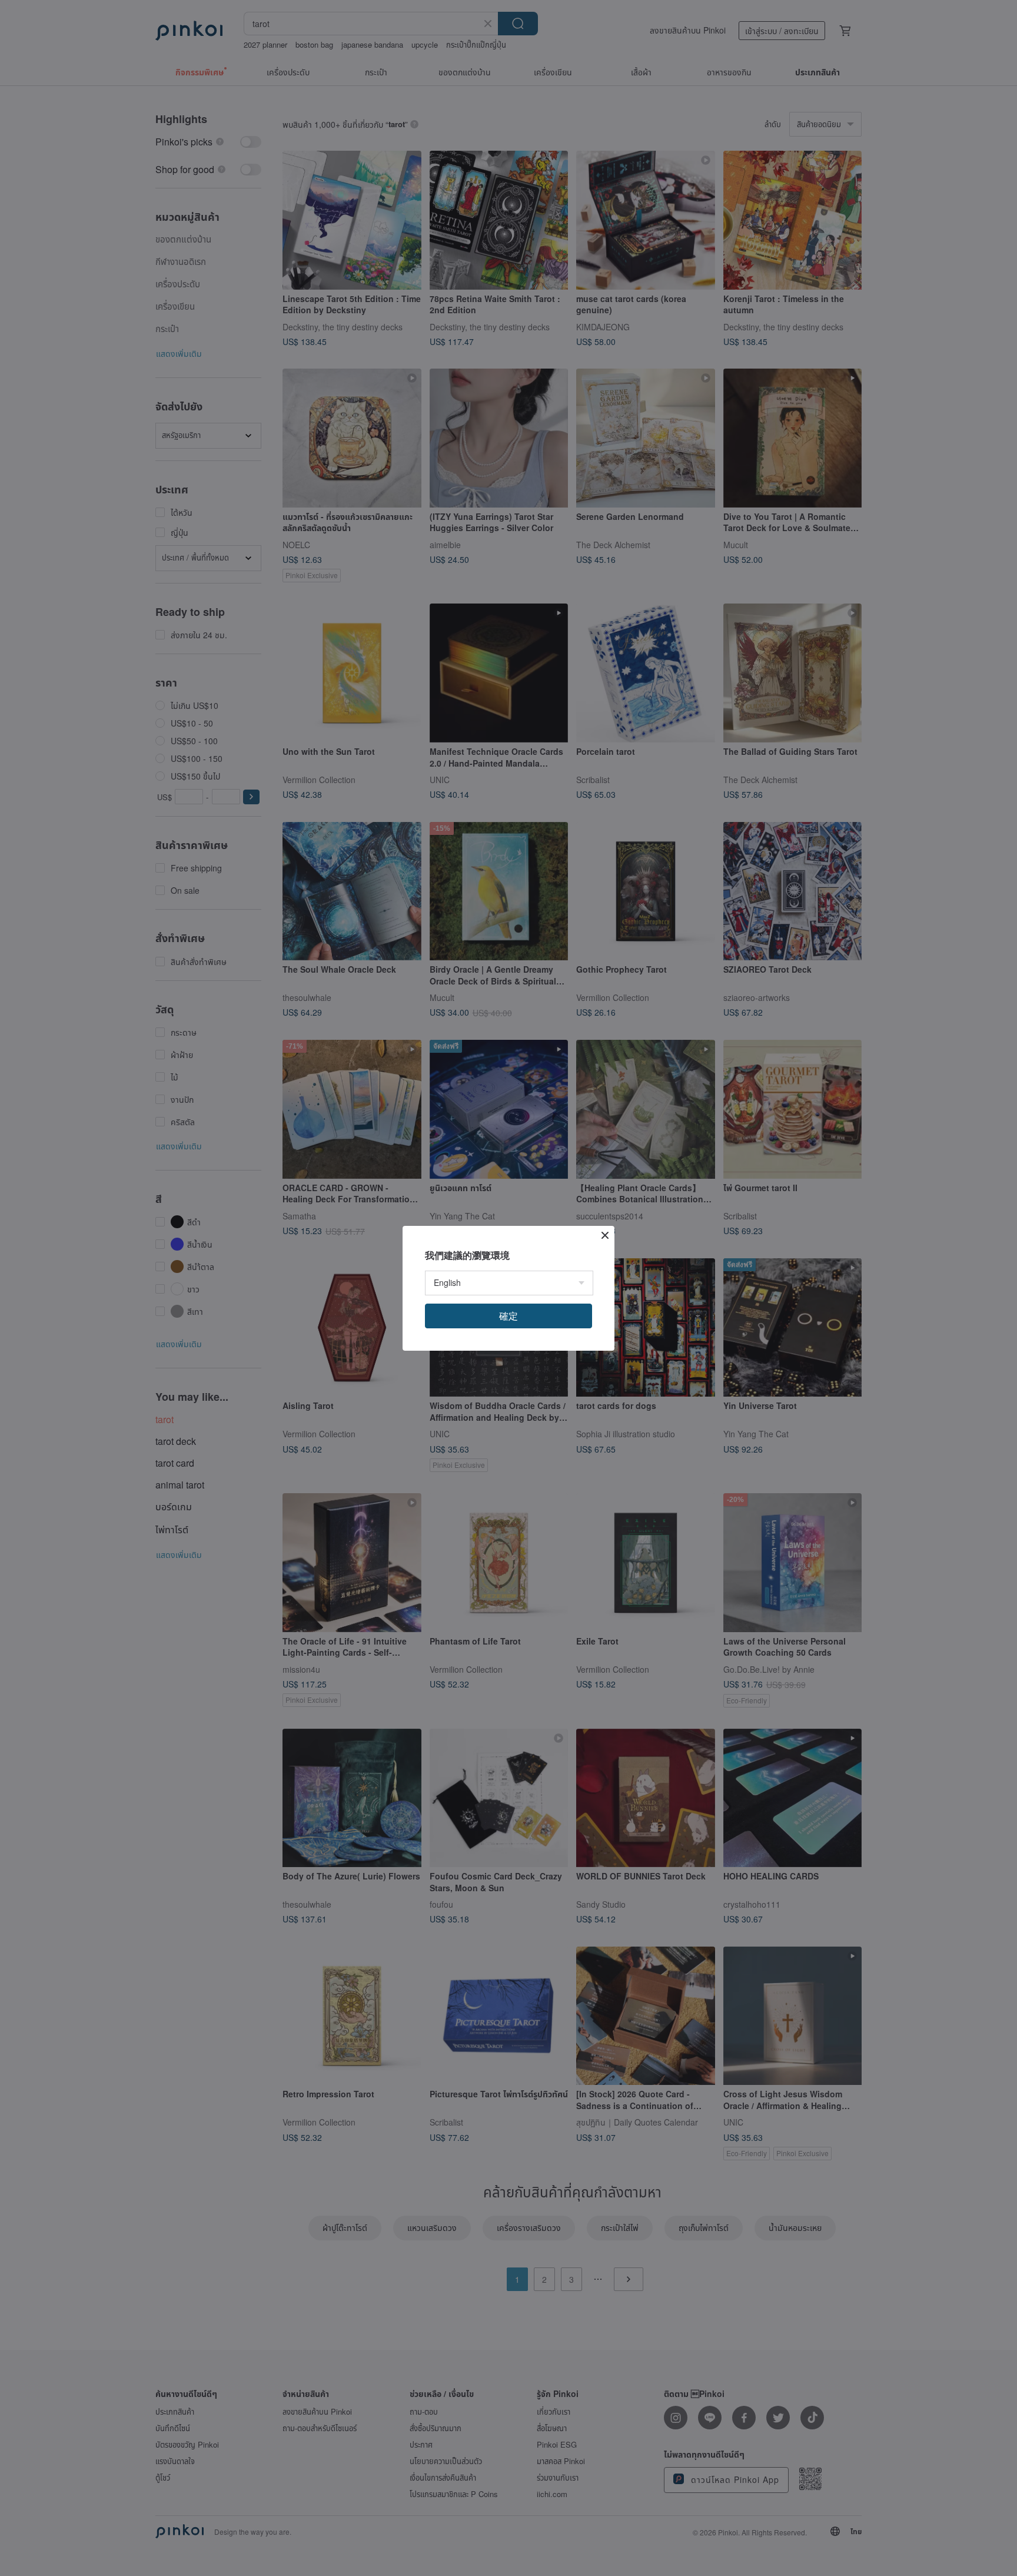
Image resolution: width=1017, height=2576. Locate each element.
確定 (508, 1316)
